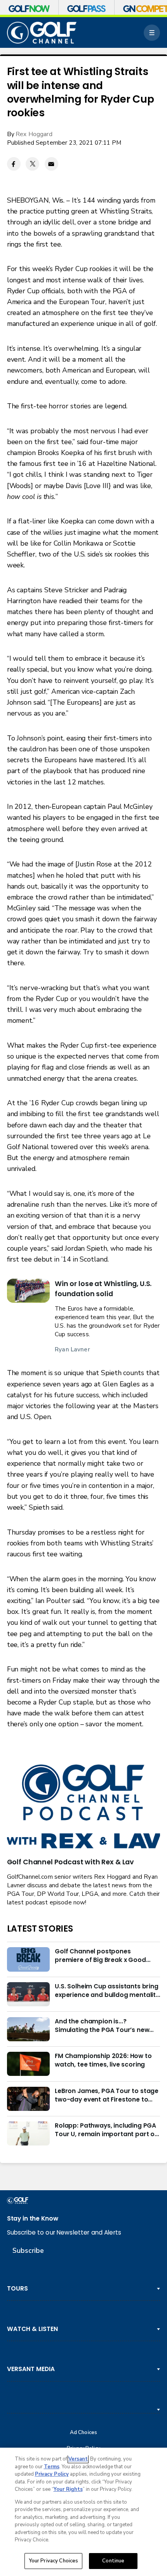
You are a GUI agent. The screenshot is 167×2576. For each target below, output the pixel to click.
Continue (113, 2561)
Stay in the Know (33, 2218)
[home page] (42, 33)
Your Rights (68, 2489)
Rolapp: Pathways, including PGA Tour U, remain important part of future (106, 2130)
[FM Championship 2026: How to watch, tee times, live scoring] (28, 2064)
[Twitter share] (32, 164)
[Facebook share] (14, 164)
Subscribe (28, 2250)
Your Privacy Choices (54, 2561)
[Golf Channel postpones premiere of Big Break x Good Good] (28, 1959)
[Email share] (51, 164)
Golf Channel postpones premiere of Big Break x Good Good (100, 1956)
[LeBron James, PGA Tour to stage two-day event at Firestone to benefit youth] (28, 2099)
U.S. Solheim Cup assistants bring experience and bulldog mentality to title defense (107, 1991)
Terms (52, 2467)
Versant (78, 2459)
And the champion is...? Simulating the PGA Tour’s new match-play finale (102, 2026)
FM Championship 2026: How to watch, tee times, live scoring (103, 2060)
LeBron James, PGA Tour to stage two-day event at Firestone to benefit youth (107, 2095)
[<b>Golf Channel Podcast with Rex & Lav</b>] (84, 1807)
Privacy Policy (52, 2474)
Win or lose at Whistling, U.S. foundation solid (103, 1289)
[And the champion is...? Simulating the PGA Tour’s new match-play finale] (28, 2029)
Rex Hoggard (34, 134)
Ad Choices (83, 2433)
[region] (83, 2512)
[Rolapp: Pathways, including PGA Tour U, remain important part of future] (28, 2133)
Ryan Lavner (72, 1349)
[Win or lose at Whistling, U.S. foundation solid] (28, 1291)
